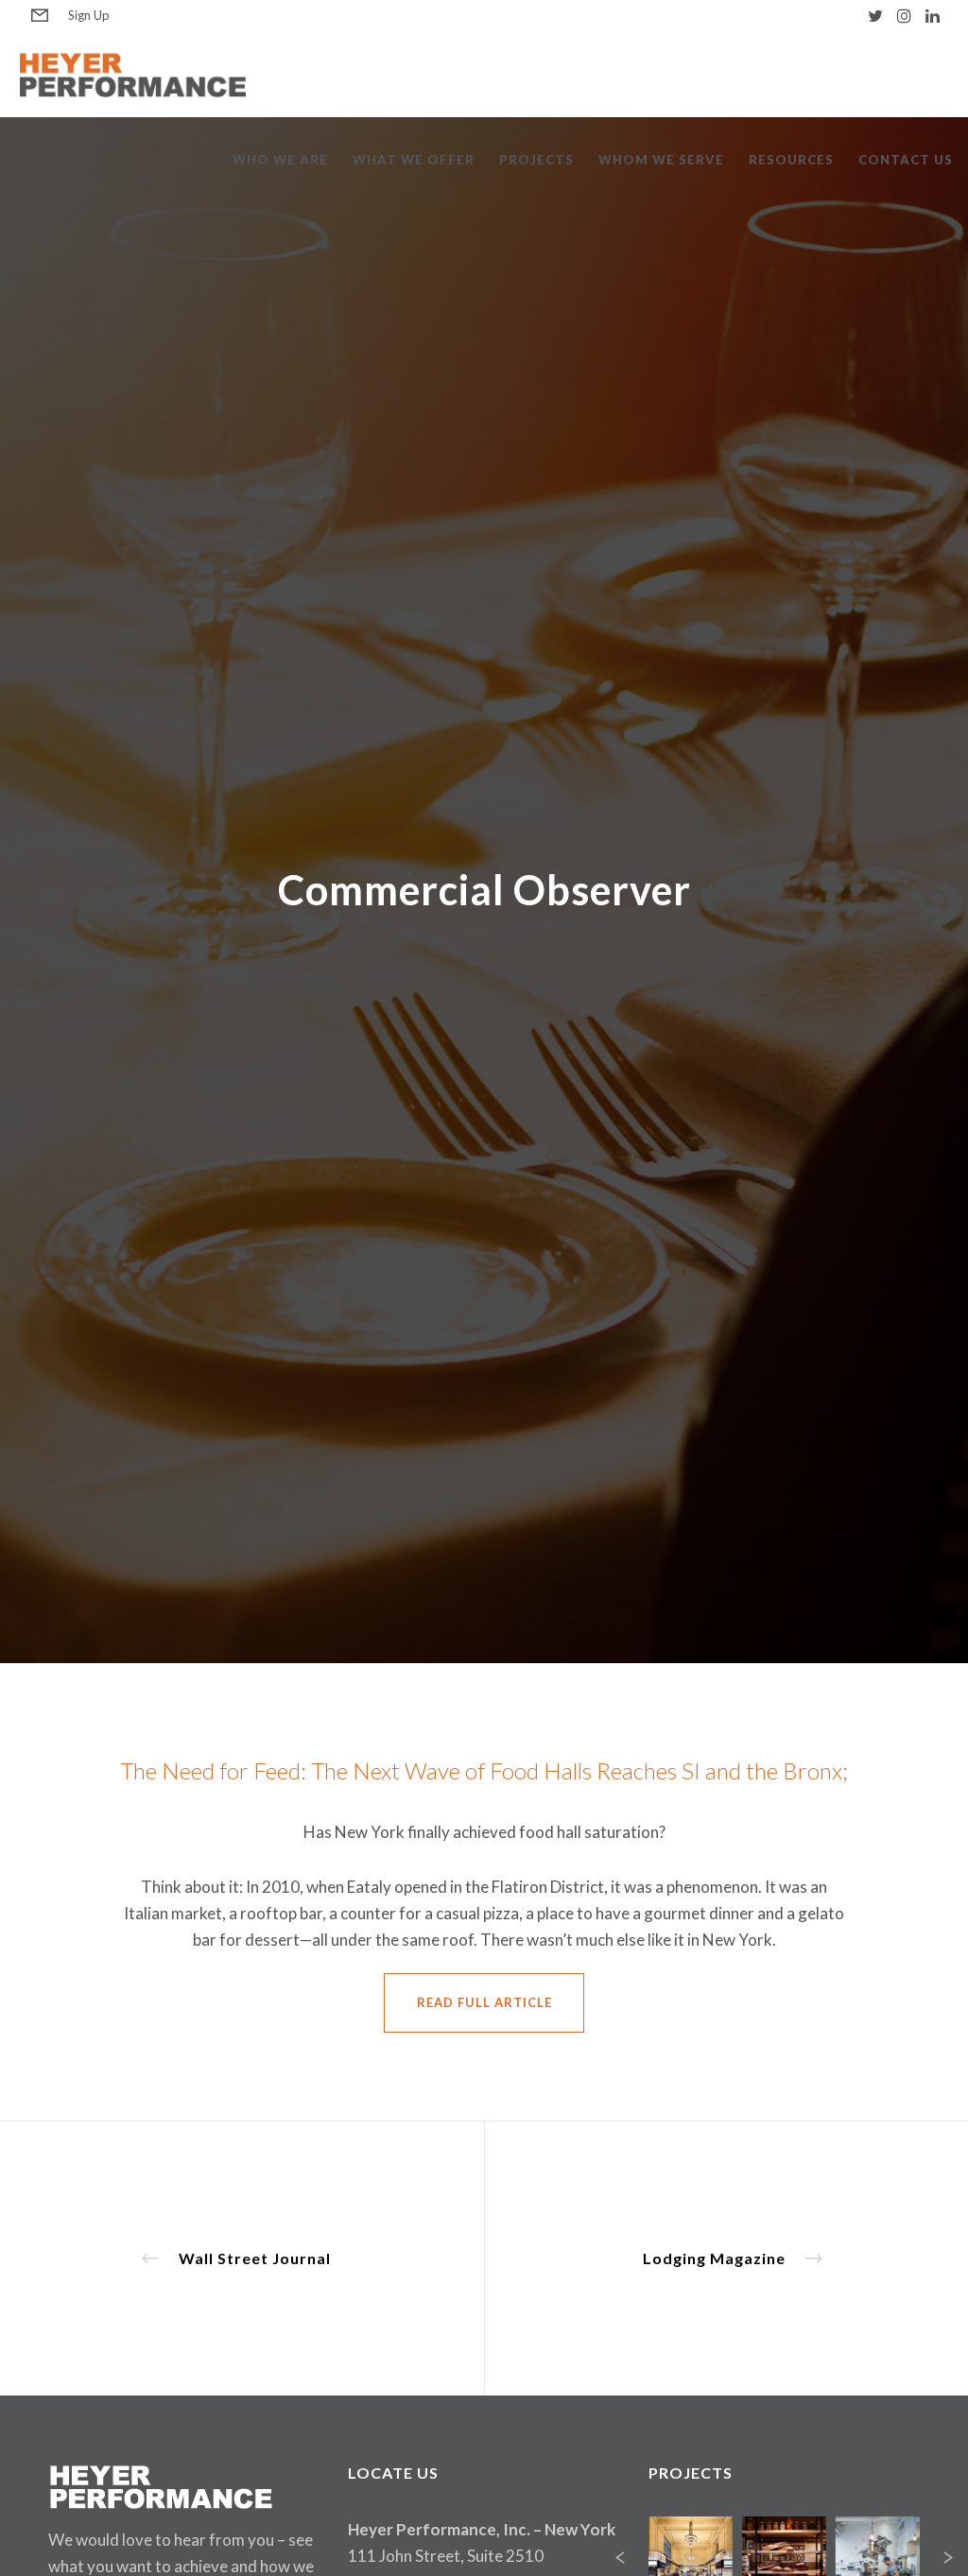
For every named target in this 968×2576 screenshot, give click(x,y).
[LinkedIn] (933, 16)
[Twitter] (875, 16)
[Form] (40, 16)
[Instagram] (904, 16)
